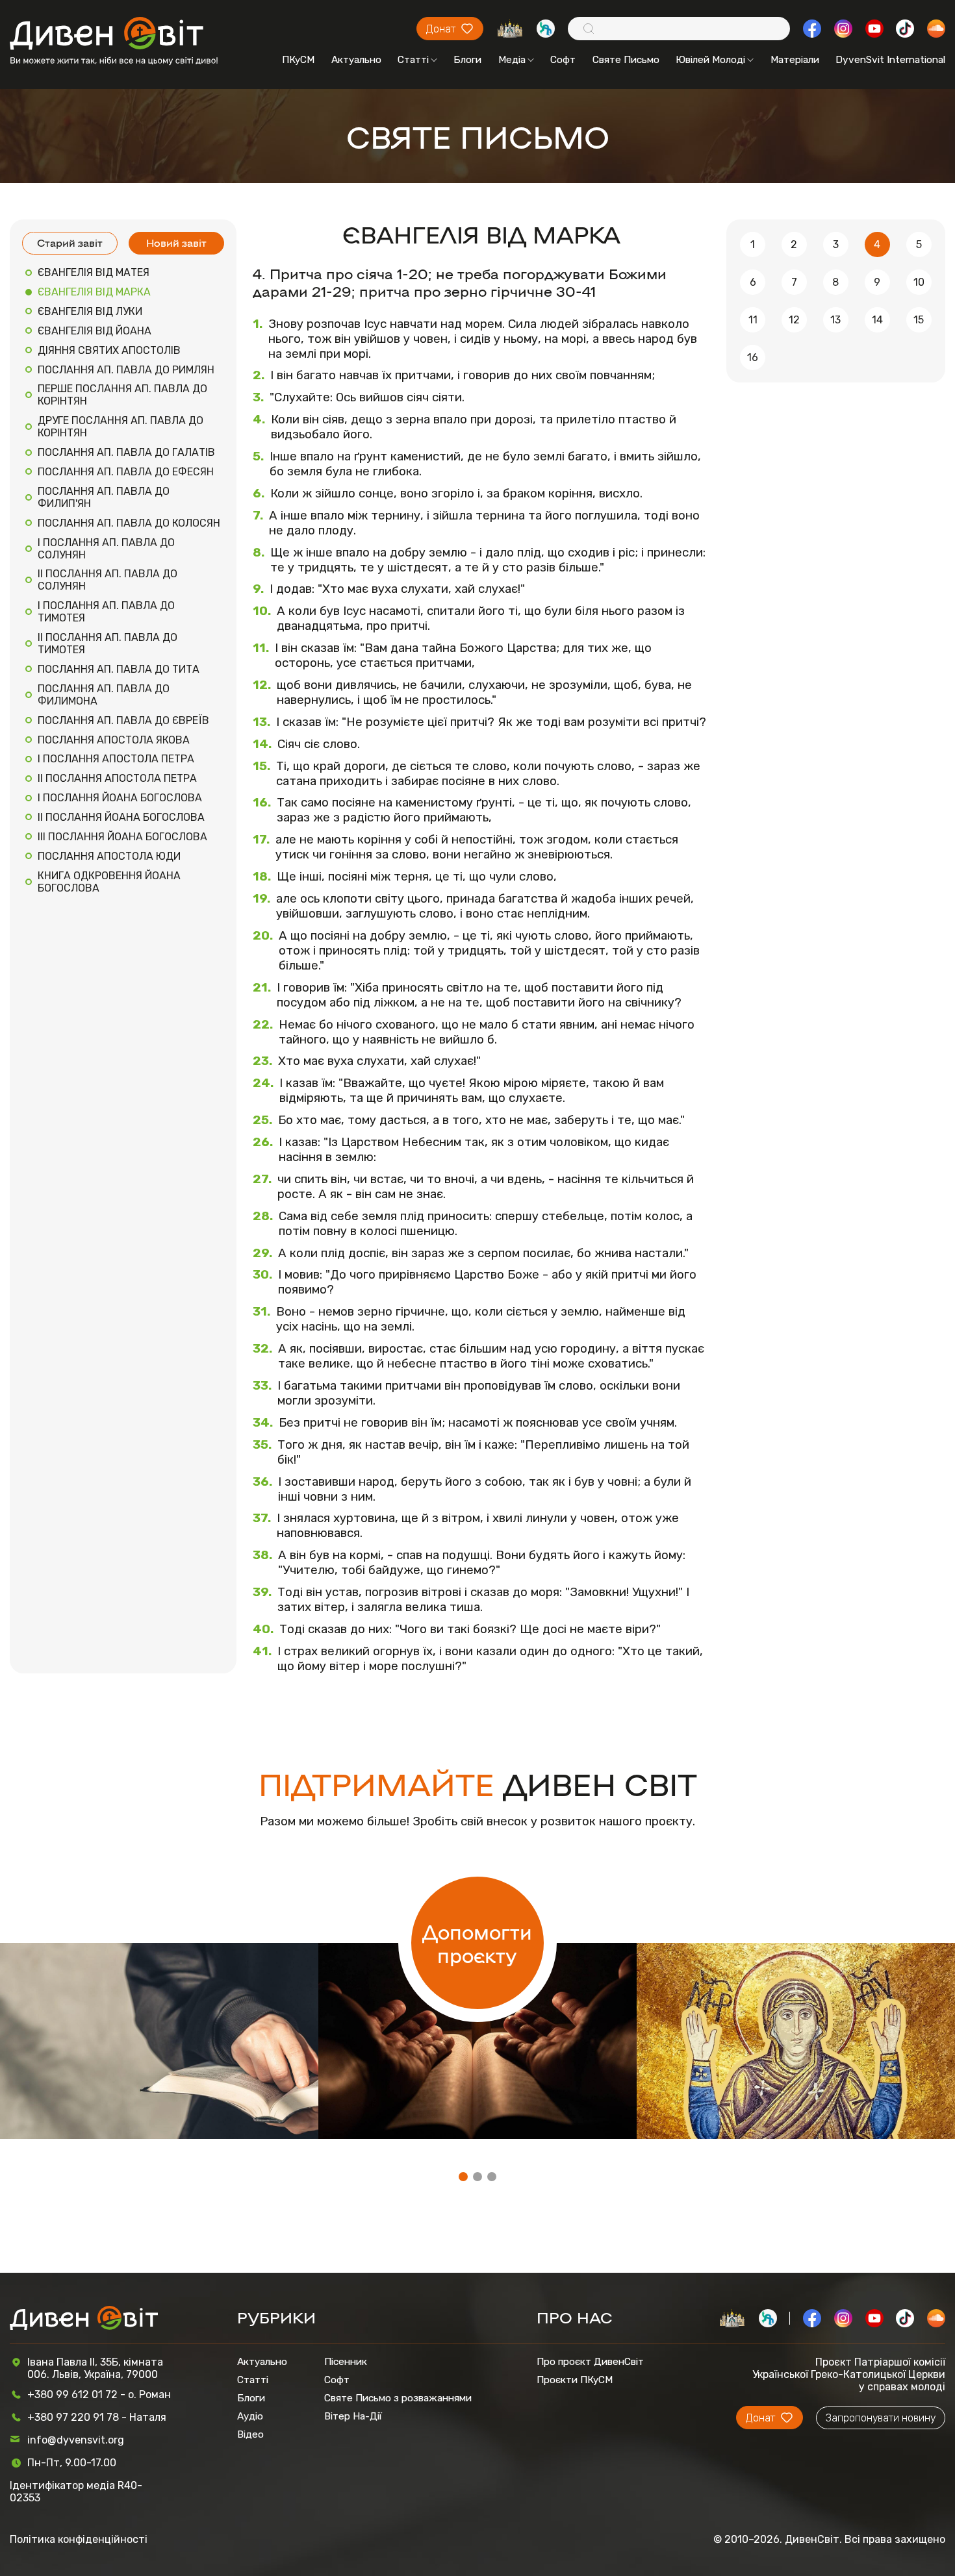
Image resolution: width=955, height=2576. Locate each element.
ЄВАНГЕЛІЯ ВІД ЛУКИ (90, 311)
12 (794, 320)
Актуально (356, 60)
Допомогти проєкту (477, 1943)
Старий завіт (70, 243)
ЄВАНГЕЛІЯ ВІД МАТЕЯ (94, 272)
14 (877, 320)
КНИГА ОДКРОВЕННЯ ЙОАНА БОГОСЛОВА (109, 882)
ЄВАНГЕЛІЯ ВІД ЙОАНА (95, 331)
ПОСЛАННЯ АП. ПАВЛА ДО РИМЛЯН (126, 370)
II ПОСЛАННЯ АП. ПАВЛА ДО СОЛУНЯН (108, 580)
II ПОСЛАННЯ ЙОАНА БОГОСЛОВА (121, 817)
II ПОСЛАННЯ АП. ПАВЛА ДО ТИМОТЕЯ (108, 644)
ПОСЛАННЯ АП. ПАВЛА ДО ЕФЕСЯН (126, 472)
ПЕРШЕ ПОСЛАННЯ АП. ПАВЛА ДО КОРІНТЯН (122, 395)
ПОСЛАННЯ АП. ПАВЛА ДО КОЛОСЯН (129, 523)
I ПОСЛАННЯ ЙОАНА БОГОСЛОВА (120, 798)
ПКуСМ (298, 60)
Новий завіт (176, 243)
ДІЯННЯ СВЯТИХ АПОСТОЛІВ (109, 350)
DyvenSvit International (890, 60)
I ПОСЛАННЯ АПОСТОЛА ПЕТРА (116, 759)
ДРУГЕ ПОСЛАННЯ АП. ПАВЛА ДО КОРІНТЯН (121, 427)
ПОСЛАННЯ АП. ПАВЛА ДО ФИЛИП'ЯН (104, 497)
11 (753, 320)
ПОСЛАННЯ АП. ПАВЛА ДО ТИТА (119, 669)
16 (753, 357)
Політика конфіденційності (79, 2539)
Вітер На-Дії (353, 2416)
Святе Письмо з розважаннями (398, 2398)
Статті (413, 60)
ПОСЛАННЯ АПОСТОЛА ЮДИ (109, 856)
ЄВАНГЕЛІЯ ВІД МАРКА (94, 292)
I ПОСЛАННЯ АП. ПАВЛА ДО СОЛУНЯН (106, 549)
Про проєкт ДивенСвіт (590, 2362)
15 (919, 320)
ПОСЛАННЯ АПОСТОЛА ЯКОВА (114, 740)
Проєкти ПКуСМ (575, 2380)
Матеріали (795, 60)
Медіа (512, 60)
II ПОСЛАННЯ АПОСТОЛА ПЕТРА (117, 778)
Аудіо (250, 2416)
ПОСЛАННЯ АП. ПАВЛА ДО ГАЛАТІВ (126, 452)
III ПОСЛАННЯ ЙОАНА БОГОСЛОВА (122, 837)
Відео (250, 2434)
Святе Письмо (626, 60)
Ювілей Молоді (710, 60)
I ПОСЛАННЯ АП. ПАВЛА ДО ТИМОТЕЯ (106, 612)
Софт (563, 60)
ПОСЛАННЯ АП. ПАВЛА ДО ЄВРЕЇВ (123, 720)
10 (919, 282)
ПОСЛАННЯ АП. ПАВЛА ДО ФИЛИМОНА (104, 695)
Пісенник (346, 2362)
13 (835, 320)
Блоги (467, 60)
